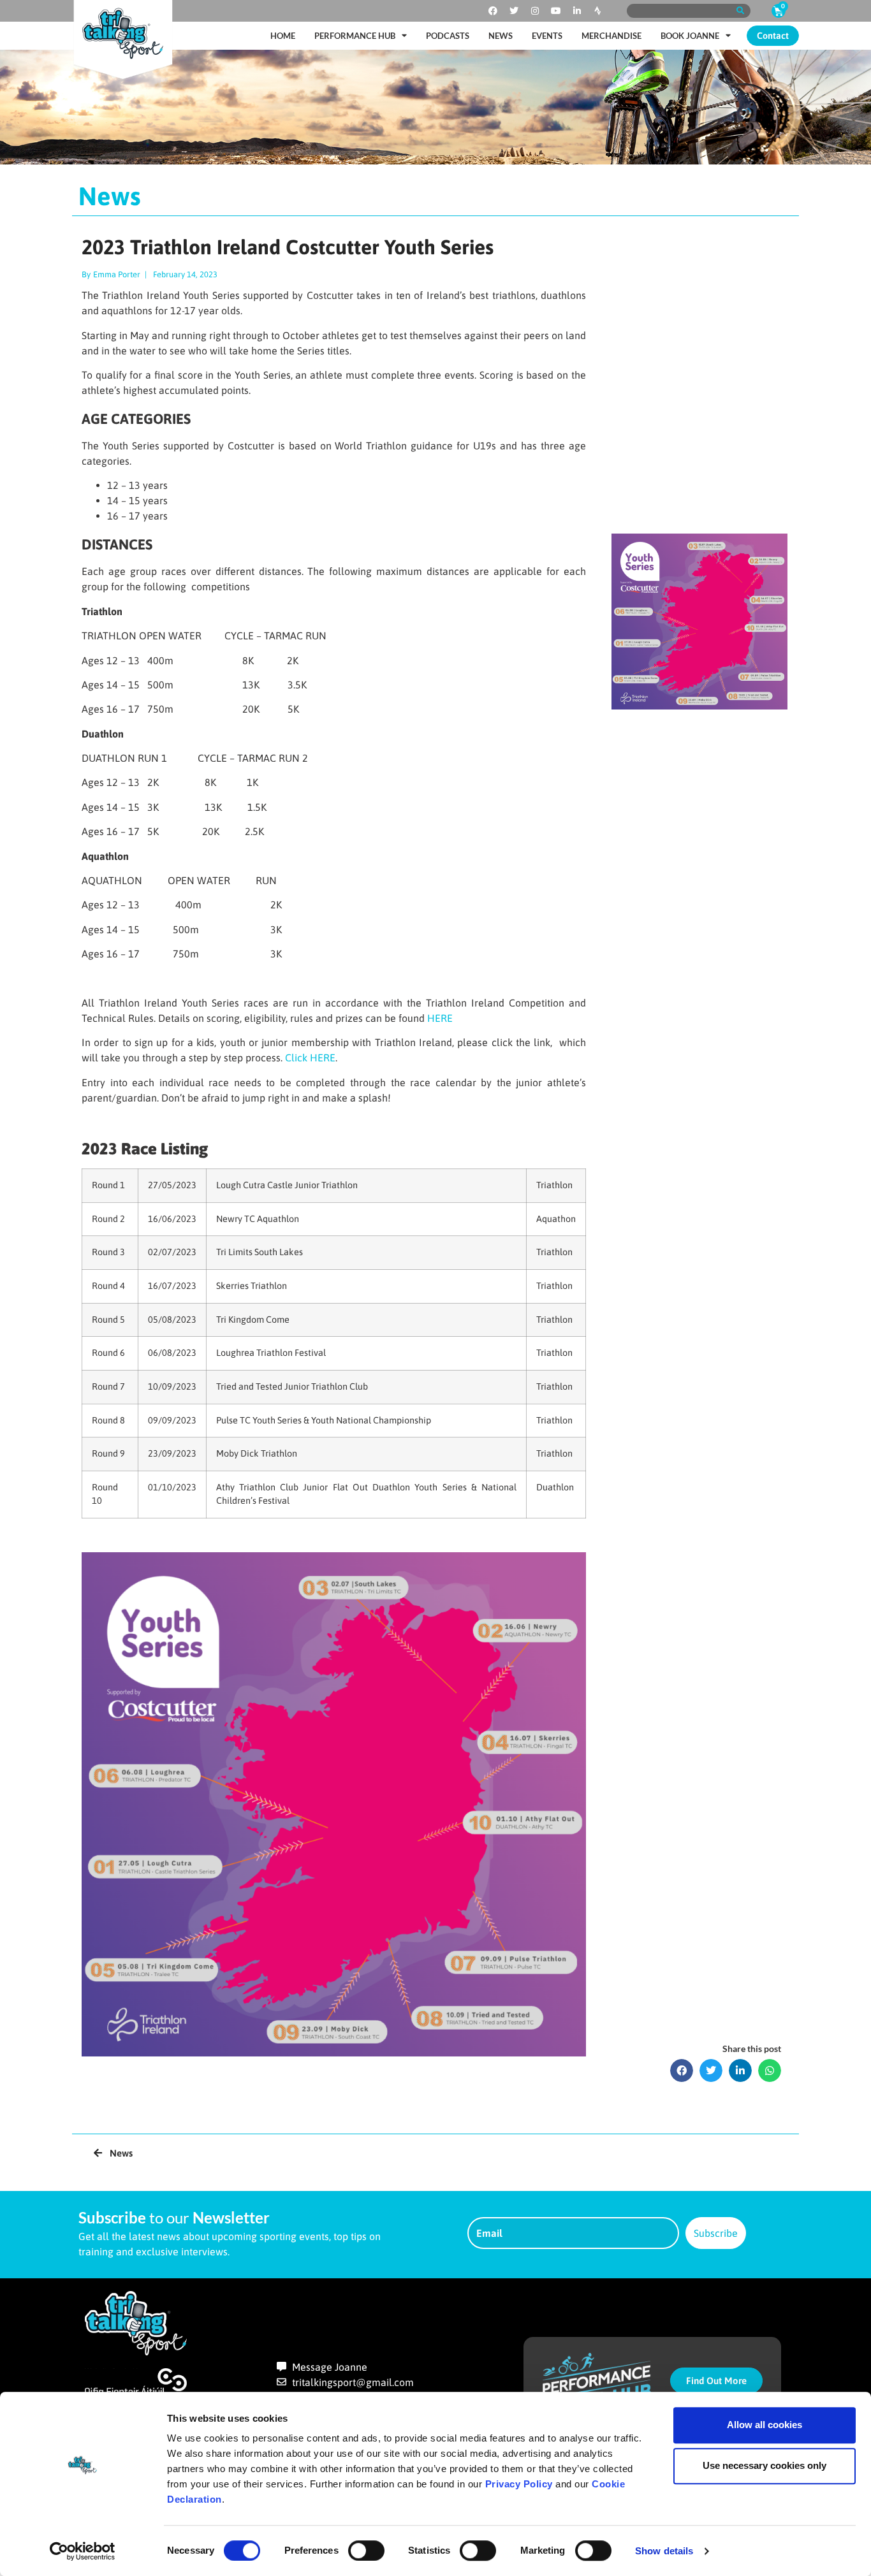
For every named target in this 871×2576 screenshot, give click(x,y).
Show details (664, 2551)
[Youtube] (556, 11)
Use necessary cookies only (765, 2465)
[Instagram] (535, 11)
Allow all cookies (765, 2425)
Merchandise (611, 36)
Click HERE (310, 1058)
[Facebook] (493, 11)
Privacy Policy (519, 2484)
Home (283, 36)
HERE (440, 1018)
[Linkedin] (577, 11)
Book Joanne (690, 36)
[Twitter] (514, 11)
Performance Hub (355, 36)
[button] (682, 2070)
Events (547, 36)
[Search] (740, 11)
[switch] (366, 2551)
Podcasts (448, 36)
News (501, 36)
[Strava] (598, 11)
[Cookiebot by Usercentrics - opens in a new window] (83, 2551)
